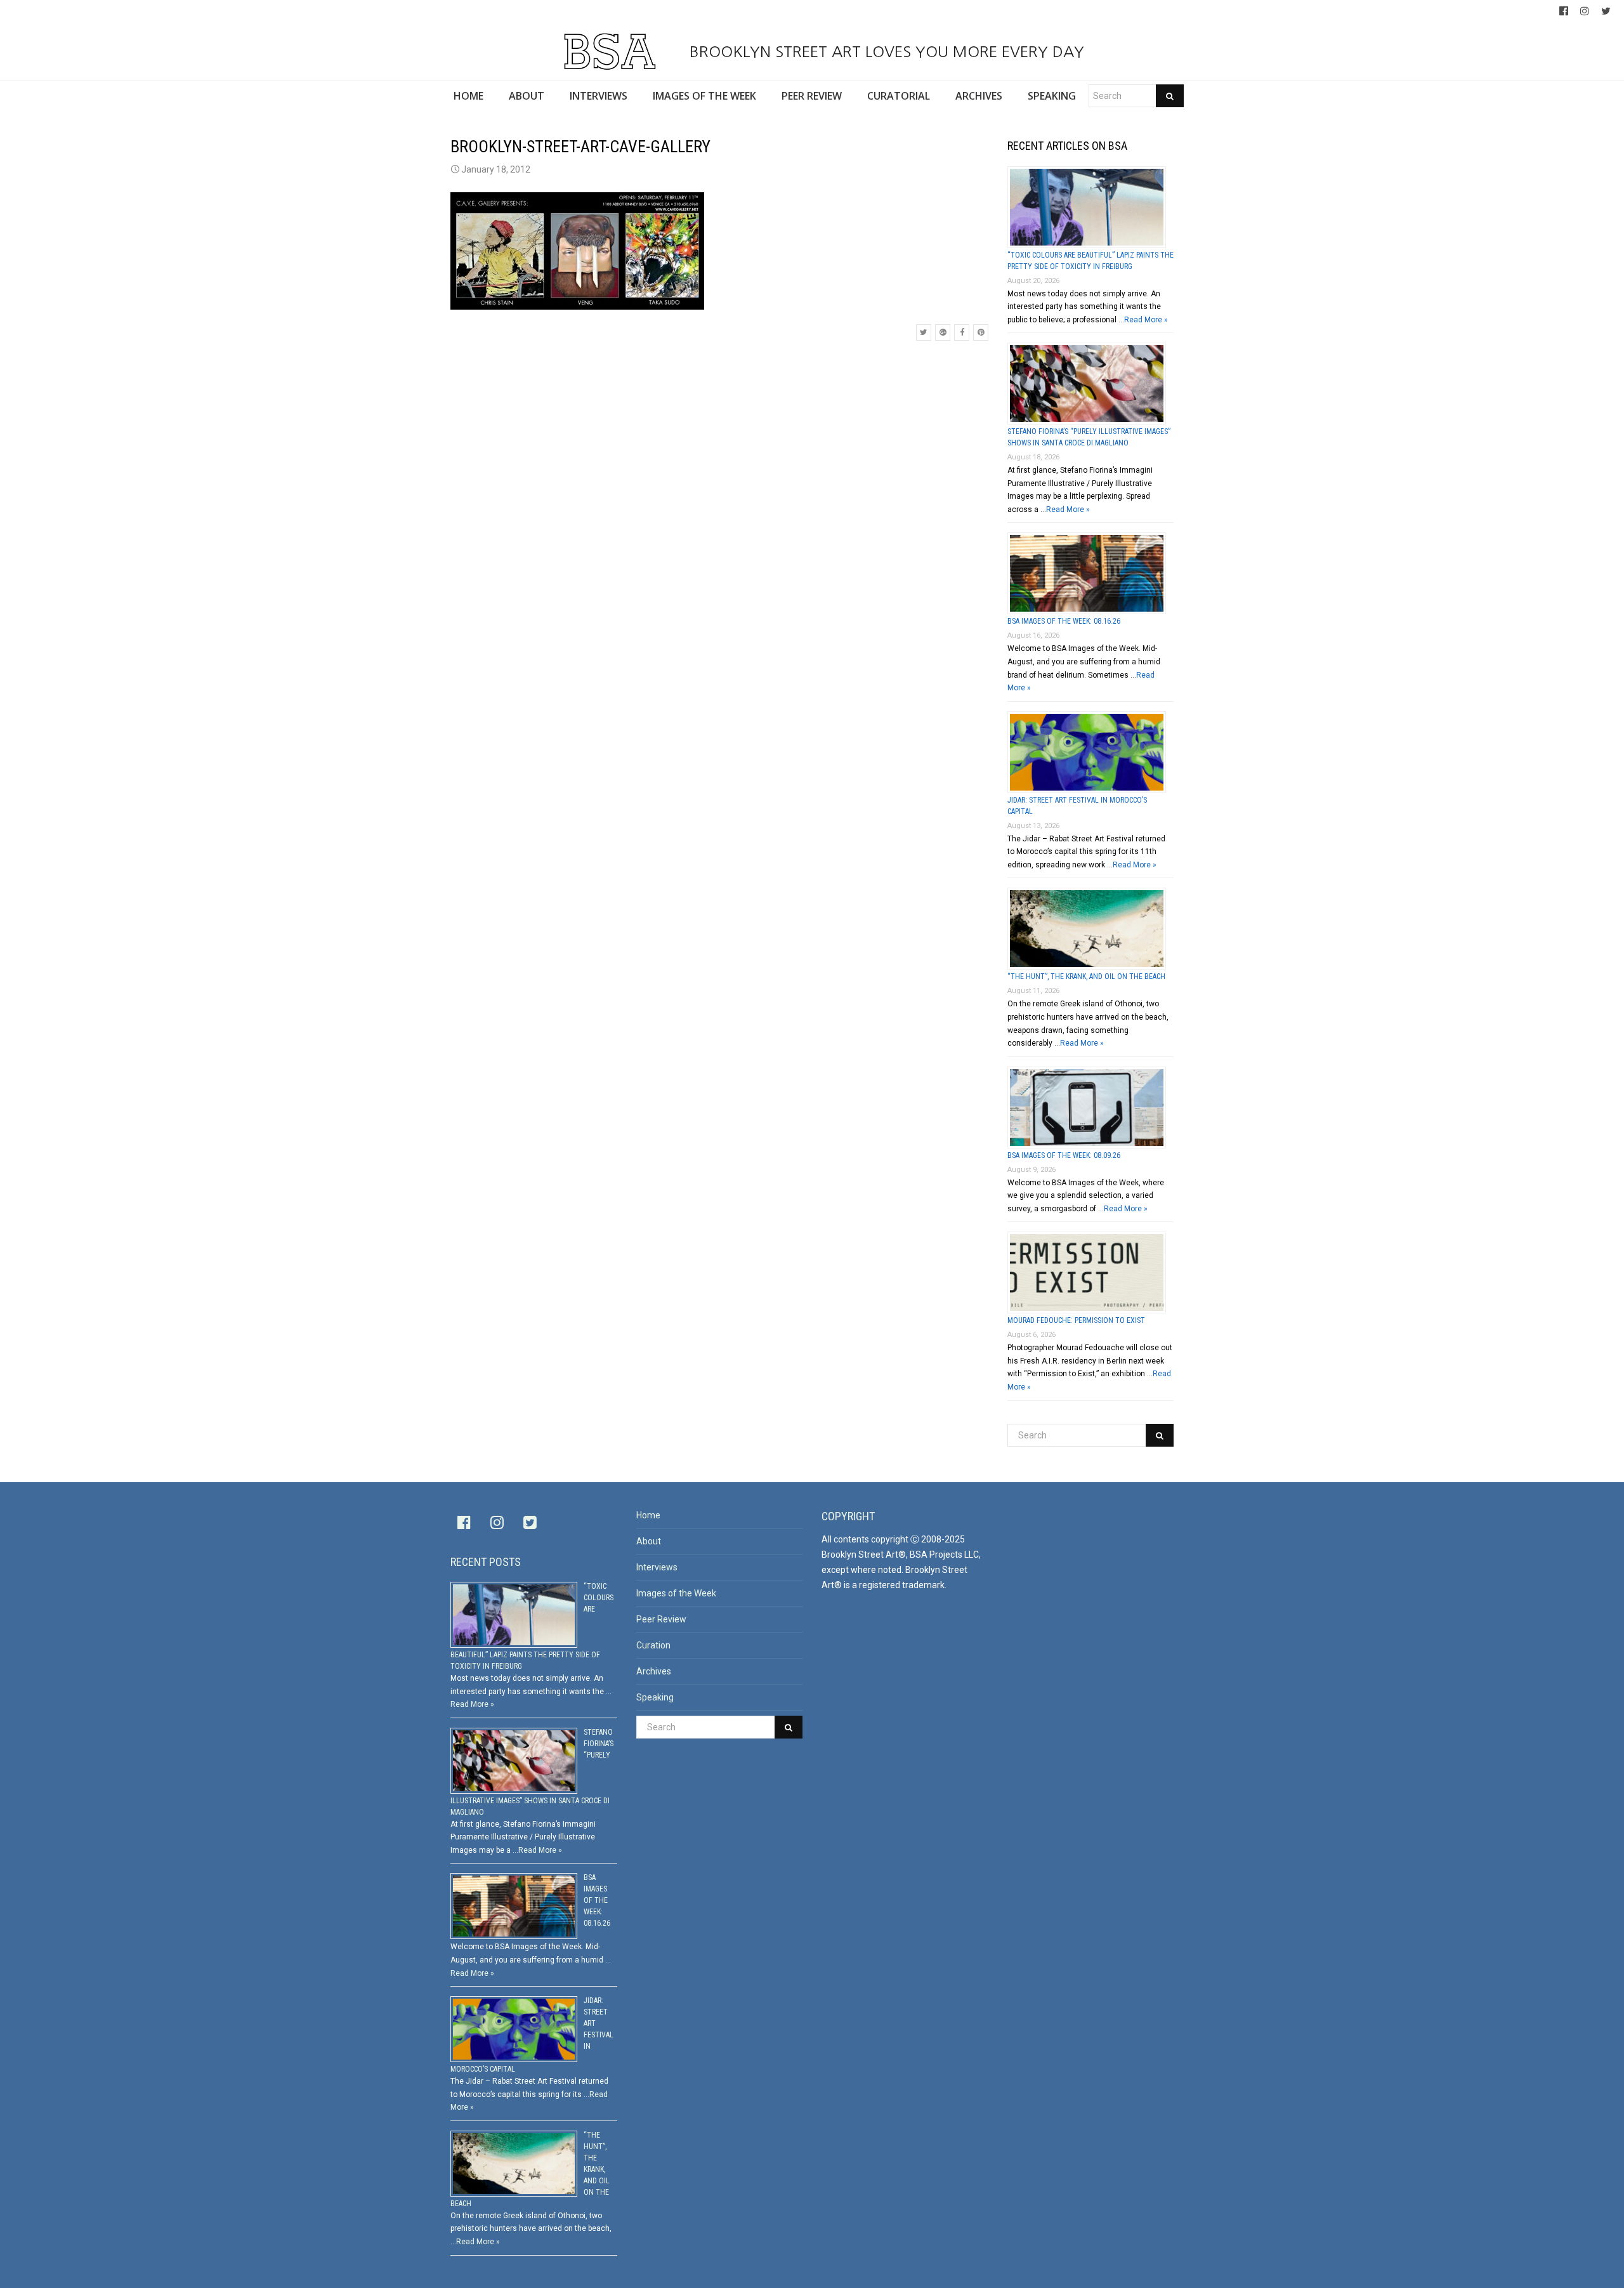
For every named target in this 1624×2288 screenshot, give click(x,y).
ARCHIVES (979, 96)
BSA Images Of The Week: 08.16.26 (1064, 621)
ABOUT (527, 96)
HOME (468, 96)
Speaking (655, 1697)
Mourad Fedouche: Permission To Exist (1076, 1320)
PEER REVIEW (812, 96)
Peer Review (661, 1619)
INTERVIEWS (599, 96)
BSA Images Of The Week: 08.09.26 (1064, 1155)
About (649, 1541)
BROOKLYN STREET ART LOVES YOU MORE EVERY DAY (884, 51)
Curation (653, 1645)
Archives (654, 1671)
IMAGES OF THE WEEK (704, 96)
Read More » (1146, 320)
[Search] (1170, 96)
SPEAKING (1052, 96)
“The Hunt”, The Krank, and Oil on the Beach (1086, 976)
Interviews (657, 1567)
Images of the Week (676, 1593)
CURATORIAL (899, 96)
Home (648, 1515)
